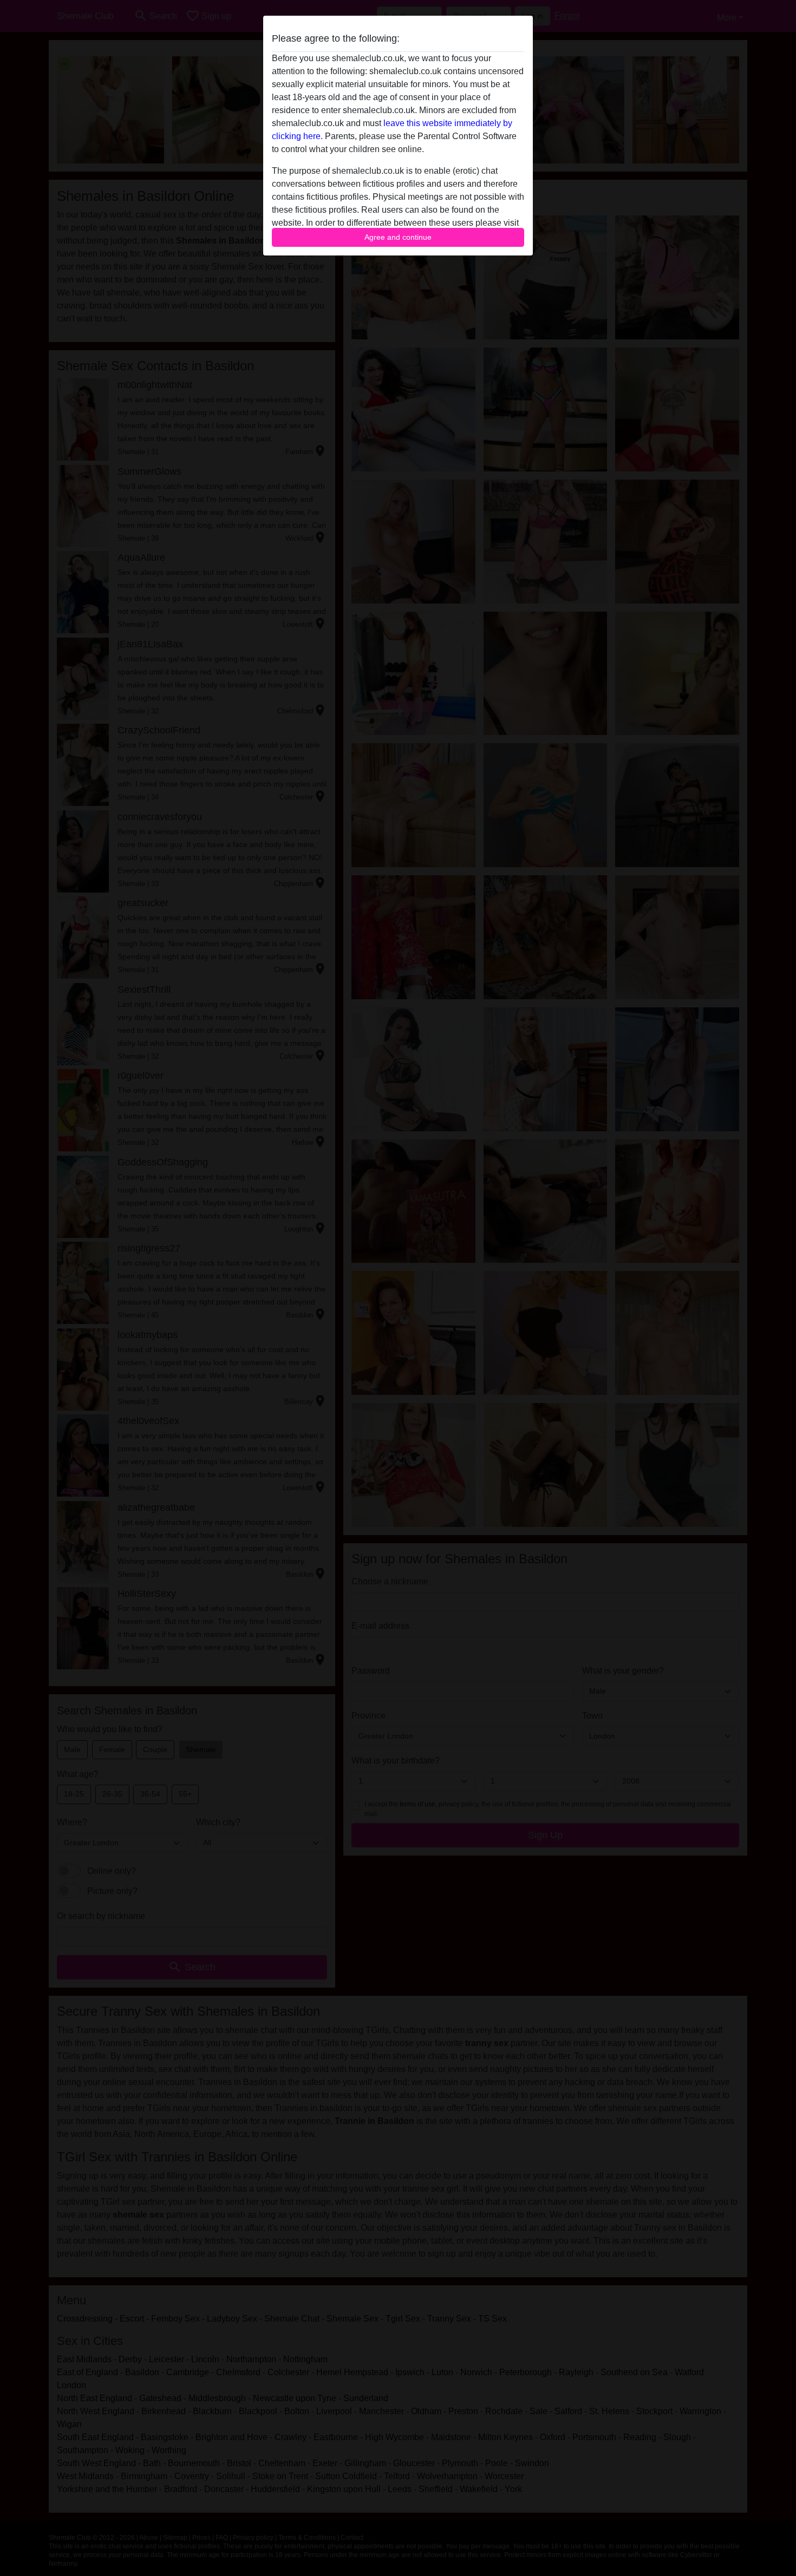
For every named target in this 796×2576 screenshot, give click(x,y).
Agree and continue (398, 237)
